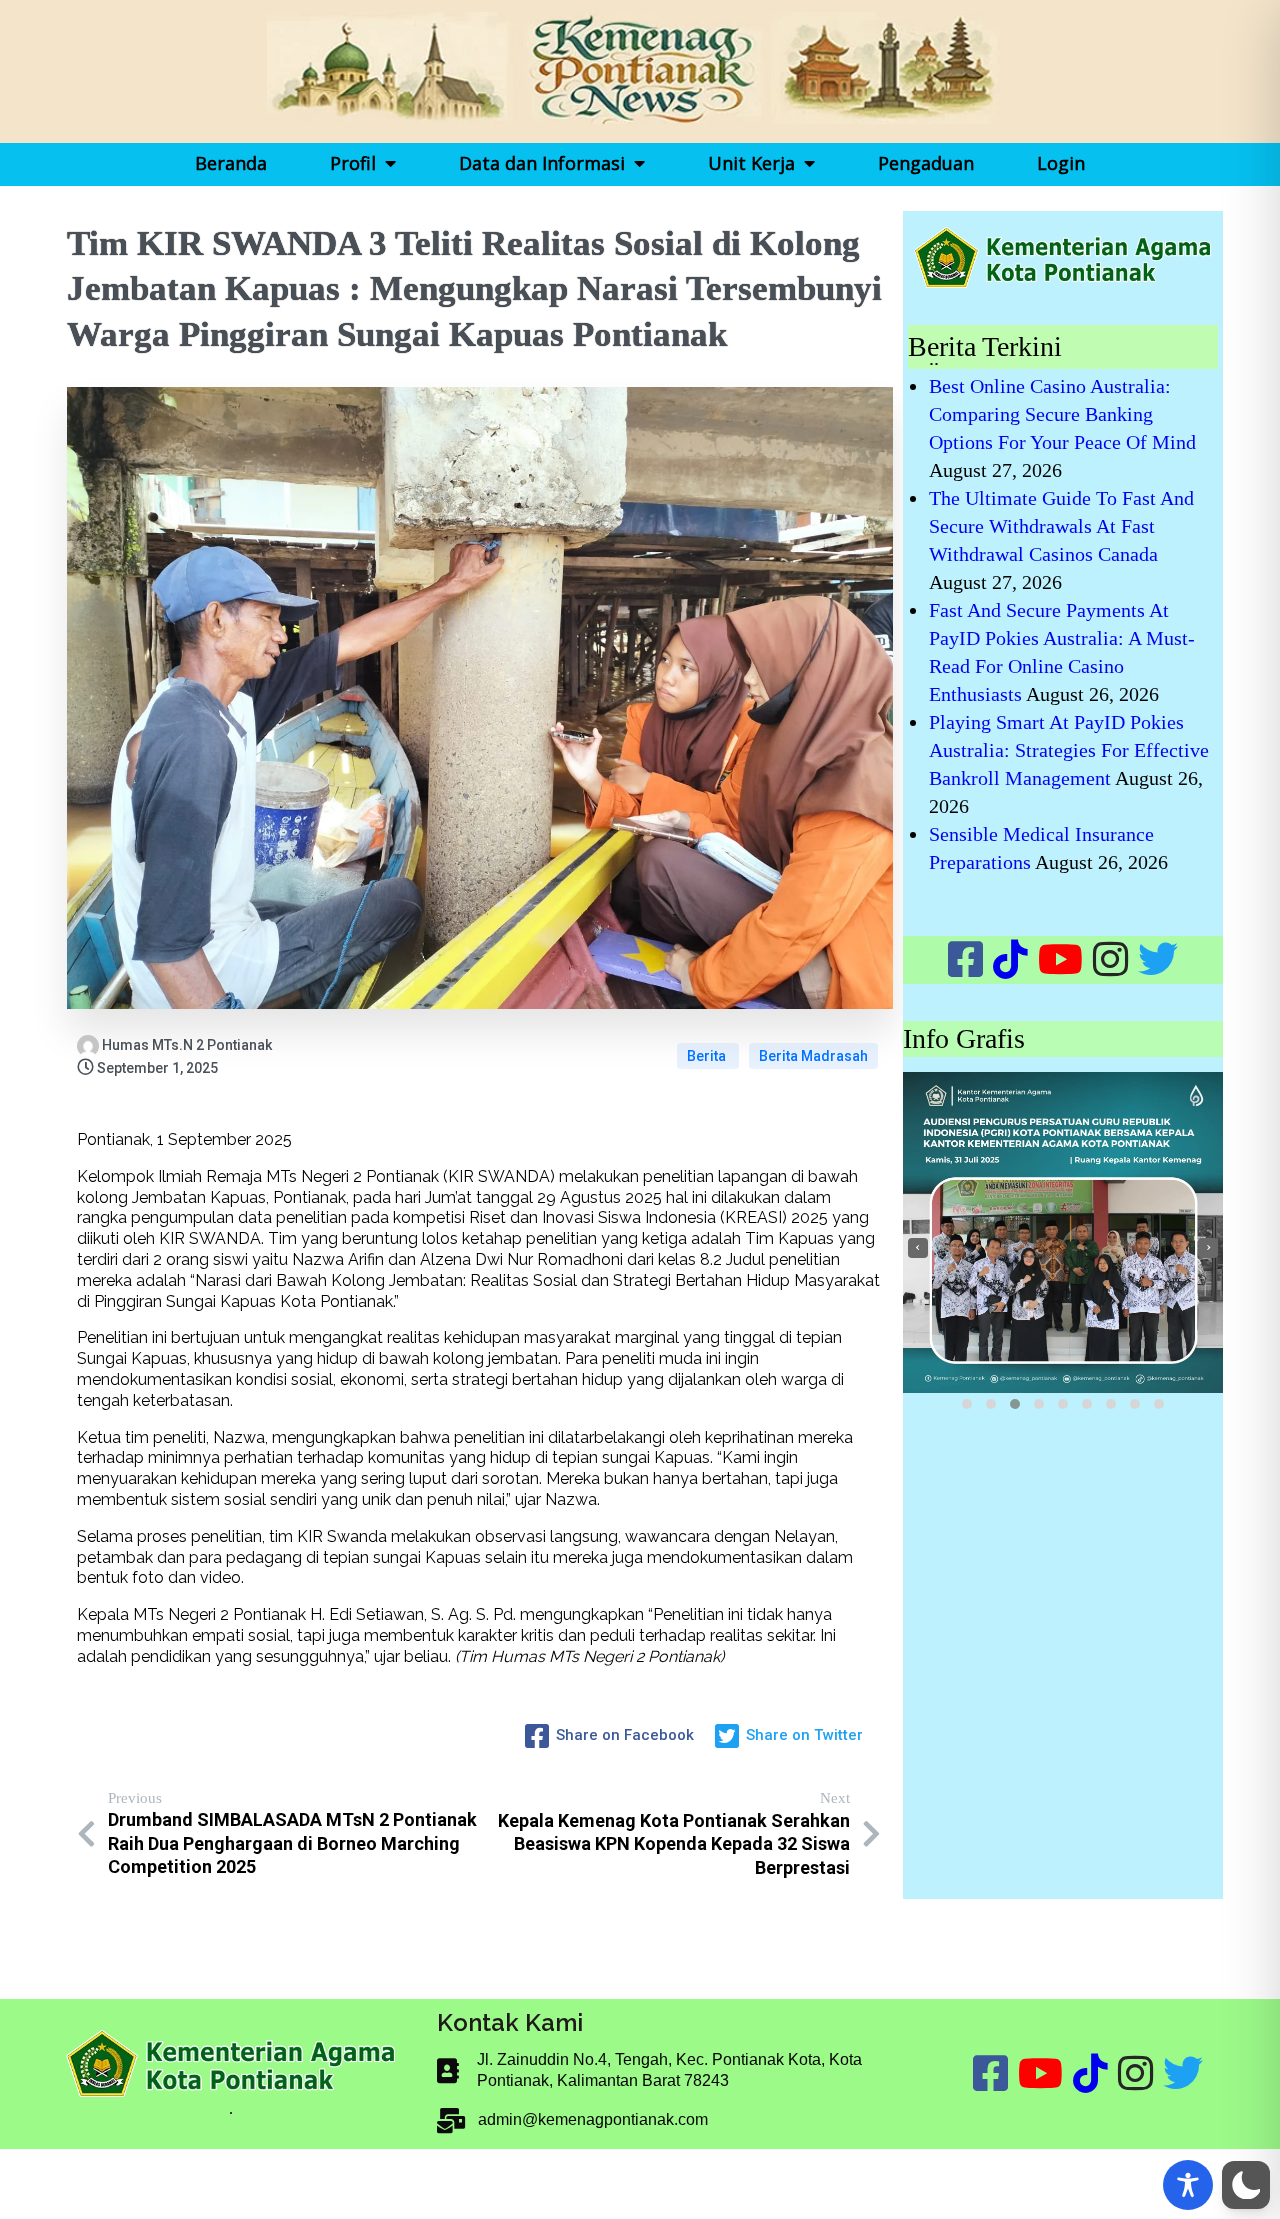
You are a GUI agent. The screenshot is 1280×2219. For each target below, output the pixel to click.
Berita (708, 1056)
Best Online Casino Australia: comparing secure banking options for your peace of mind (1062, 414)
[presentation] (918, 1248)
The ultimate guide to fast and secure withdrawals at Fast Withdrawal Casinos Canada (1061, 526)
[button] (967, 1404)
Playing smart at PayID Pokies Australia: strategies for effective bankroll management (1069, 750)
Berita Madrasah (813, 1056)
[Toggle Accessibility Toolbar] (1188, 2185)
